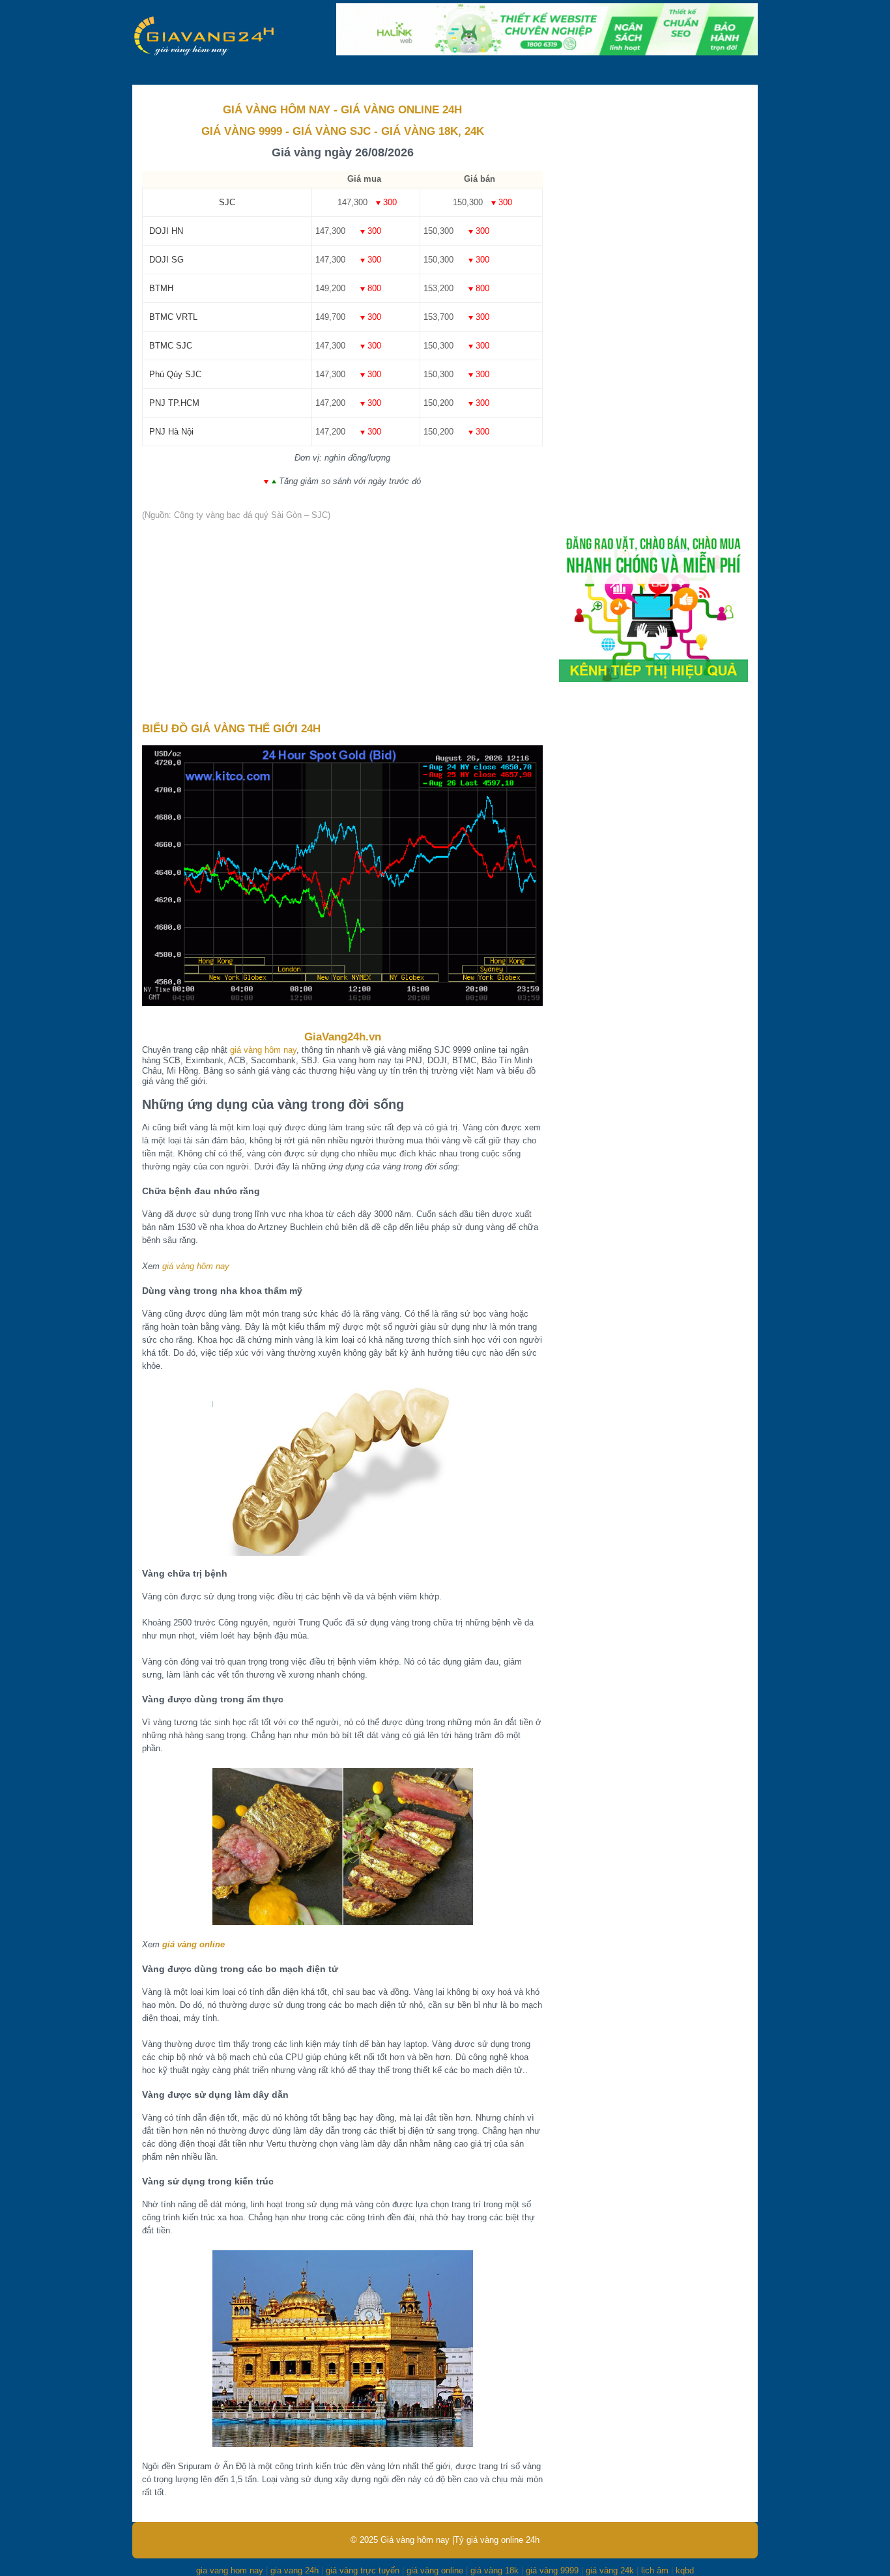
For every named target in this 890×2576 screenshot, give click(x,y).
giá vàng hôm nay (263, 1050)
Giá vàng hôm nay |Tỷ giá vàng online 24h (460, 2540)
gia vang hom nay (230, 2570)
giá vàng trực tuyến (363, 2570)
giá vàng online (194, 1944)
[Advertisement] (342, 622)
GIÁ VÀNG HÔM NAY (277, 110)
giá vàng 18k (495, 2570)
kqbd (685, 2570)
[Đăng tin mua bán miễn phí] (653, 679)
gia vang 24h (294, 2570)
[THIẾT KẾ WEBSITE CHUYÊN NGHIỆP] (547, 52)
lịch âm (655, 2570)
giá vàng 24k (610, 2570)
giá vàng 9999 (552, 2570)
